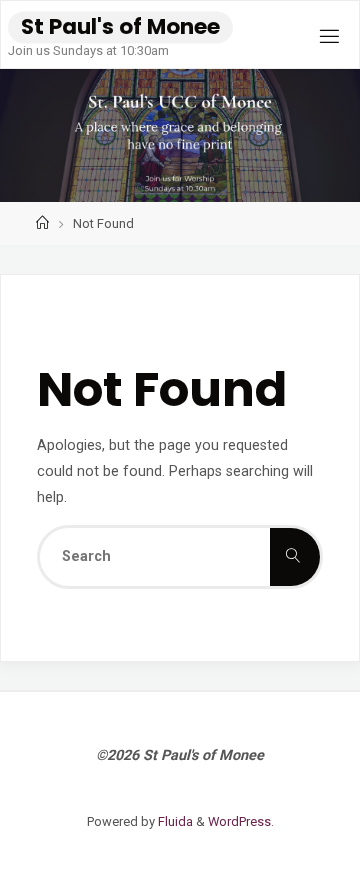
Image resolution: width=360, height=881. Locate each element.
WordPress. (241, 821)
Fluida (174, 821)
